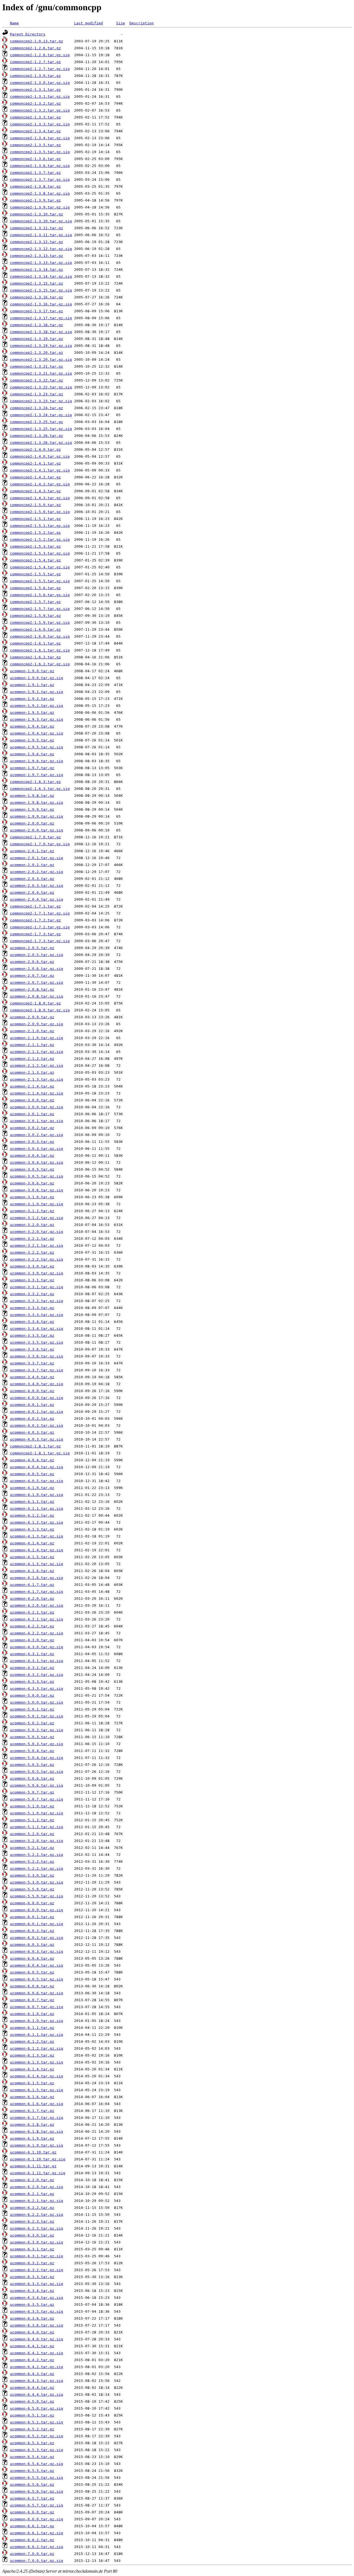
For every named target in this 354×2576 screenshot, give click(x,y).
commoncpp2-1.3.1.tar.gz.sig (40, 96)
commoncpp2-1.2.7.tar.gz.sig (40, 69)
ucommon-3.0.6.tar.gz (32, 1183)
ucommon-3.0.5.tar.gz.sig (37, 1176)
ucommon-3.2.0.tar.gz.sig (37, 1232)
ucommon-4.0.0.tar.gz (32, 1391)
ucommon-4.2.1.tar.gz (32, 1612)
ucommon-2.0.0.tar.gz (32, 823)
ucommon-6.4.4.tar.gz (32, 2388)
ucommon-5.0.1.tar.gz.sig (37, 1716)
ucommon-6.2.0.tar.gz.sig (37, 2187)
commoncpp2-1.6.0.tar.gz (35, 629)
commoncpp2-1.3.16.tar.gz (37, 297)
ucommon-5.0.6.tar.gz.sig (37, 1785)
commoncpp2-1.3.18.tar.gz (37, 325)
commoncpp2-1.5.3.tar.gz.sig (40, 553)
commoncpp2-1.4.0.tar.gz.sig (40, 456)
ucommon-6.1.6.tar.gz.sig (37, 2104)
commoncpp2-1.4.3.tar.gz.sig (40, 498)
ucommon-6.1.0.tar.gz (32, 2014)
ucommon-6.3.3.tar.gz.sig (37, 2284)
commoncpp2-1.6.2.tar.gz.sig (40, 664)
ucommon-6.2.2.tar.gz (32, 2208)
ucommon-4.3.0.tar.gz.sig (37, 1647)
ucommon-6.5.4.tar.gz (32, 2457)
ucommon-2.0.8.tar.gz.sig (37, 996)
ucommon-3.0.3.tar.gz (32, 1142)
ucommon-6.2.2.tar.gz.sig (37, 2215)
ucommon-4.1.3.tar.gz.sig (37, 1536)
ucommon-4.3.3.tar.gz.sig (37, 1688)
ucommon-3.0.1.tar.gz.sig (37, 1121)
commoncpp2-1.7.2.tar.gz (35, 920)
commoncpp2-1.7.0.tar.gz (35, 837)
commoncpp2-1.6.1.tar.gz (35, 643)
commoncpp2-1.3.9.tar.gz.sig (40, 207)
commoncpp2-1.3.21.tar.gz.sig (41, 373)
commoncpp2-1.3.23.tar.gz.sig (41, 401)
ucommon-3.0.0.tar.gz (32, 1100)
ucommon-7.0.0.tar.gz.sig (37, 2561)
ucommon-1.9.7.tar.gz (32, 768)
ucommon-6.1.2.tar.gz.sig (37, 2048)
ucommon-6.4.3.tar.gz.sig (37, 2381)
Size (121, 23)
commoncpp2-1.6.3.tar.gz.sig (40, 789)
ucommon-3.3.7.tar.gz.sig (37, 1370)
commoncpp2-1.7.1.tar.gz (35, 906)
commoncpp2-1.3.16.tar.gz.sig (41, 304)
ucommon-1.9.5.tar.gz (32, 740)
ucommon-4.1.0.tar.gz (32, 1488)
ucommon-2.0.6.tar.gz (32, 962)
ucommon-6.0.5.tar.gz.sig (37, 1979)
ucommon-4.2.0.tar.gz (32, 1599)
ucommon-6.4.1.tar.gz (32, 2346)
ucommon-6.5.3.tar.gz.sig (37, 2450)
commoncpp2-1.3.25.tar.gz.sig (41, 429)
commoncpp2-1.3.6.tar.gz (35, 159)
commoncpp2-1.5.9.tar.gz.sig (40, 623)
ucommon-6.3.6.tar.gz (32, 2318)
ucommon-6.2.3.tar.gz (32, 2221)
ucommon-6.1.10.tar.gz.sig (38, 2159)
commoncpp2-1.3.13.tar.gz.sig (41, 263)
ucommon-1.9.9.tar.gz (32, 809)
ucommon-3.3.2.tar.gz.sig (37, 1301)
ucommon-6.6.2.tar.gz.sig (37, 2547)
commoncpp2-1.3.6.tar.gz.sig (40, 166)
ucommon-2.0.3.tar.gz (32, 879)
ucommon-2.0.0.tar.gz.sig (37, 830)
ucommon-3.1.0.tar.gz (32, 1197)
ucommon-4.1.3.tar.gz (32, 1529)
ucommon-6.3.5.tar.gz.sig (37, 2311)
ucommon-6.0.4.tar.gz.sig (37, 1965)
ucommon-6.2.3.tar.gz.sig (37, 2228)
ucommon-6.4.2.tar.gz (32, 2360)
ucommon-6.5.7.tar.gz (32, 2498)
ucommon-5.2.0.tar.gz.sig (37, 1841)
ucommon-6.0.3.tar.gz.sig (37, 1952)
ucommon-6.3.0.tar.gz (32, 2235)
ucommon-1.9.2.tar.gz (32, 699)
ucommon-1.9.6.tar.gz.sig (37, 761)
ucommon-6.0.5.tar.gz (32, 1972)
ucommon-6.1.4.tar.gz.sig (37, 2076)
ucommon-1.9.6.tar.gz (32, 754)
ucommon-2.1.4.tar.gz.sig (37, 1093)
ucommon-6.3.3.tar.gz (32, 2277)
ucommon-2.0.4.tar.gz (32, 892)
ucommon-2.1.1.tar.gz (32, 1045)
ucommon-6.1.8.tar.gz (32, 2125)
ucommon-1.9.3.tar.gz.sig (37, 719)
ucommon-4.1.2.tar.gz (32, 1515)
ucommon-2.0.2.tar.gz (32, 865)
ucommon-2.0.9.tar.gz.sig (37, 1024)
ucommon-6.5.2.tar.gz (32, 2429)
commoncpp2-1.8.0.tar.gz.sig (40, 1010)
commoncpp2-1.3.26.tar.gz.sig (41, 443)
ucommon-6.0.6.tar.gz (32, 1986)
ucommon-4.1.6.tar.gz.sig (37, 1578)
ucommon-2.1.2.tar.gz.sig (37, 1066)
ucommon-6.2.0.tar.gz (32, 2180)
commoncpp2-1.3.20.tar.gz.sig (41, 360)
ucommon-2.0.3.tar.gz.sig (37, 886)
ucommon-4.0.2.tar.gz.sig (37, 1425)
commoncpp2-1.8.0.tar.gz (35, 1003)
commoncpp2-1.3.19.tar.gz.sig (41, 346)
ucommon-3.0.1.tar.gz (32, 1114)
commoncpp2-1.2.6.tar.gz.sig (40, 55)
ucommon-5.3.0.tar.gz (32, 1875)
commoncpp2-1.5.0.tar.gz (35, 505)
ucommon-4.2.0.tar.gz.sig (37, 1605)
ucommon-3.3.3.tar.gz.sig (37, 1315)
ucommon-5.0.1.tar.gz (32, 1709)
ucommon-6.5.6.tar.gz (32, 2484)
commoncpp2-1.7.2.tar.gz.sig (40, 927)
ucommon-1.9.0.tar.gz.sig (37, 678)
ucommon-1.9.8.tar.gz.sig (37, 803)
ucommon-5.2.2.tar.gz (32, 1862)
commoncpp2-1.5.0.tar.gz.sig (40, 512)
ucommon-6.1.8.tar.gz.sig (37, 2131)
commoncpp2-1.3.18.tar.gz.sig (41, 332)
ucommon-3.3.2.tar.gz (32, 1294)
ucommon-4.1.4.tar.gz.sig (37, 1550)
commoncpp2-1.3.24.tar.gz (37, 408)
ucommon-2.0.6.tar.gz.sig (37, 969)
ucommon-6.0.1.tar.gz (32, 1917)
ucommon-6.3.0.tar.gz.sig (37, 2242)
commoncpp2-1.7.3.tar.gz (35, 934)
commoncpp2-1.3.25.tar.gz (37, 422)
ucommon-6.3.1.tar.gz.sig (37, 2256)
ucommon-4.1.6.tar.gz (32, 1571)
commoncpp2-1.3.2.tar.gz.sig (40, 110)
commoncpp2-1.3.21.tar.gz (37, 366)
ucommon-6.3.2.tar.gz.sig (37, 2270)
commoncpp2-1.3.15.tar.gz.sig (41, 290)
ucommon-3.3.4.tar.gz (32, 1322)
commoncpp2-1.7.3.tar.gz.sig (40, 941)
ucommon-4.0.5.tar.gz (32, 1474)
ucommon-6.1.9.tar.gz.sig (37, 2145)
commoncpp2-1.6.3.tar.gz (35, 782)
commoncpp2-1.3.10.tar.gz (37, 214)
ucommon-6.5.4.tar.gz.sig (37, 2464)
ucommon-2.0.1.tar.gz (32, 851)
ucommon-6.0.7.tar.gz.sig (37, 2007)
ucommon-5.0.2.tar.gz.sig (37, 1730)
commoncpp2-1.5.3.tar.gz (35, 546)
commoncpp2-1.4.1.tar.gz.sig (40, 470)
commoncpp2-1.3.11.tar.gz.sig (41, 235)
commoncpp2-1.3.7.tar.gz (35, 173)
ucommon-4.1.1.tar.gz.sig (37, 1509)
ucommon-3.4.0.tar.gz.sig (37, 1384)
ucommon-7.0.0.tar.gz (32, 2554)
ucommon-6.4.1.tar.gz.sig (37, 2353)
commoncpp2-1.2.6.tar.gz (35, 48)
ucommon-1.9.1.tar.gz (32, 685)
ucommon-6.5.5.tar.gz (32, 2471)
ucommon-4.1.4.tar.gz (32, 1543)
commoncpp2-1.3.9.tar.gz (35, 200)
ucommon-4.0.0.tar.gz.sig (37, 1398)
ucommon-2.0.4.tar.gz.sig (37, 899)
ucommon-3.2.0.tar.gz (32, 1225)
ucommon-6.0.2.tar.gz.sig (37, 1938)
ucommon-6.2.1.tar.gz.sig (37, 2201)
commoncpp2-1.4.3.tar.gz (35, 491)
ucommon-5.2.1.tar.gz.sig (37, 1855)
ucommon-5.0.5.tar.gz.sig (37, 1772)
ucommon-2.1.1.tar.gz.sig (37, 1052)
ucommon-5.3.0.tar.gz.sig (37, 1882)
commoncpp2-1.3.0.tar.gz (35, 76)
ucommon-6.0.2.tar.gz (32, 1931)
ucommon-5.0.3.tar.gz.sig (37, 1744)
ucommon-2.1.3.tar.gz (32, 1072)
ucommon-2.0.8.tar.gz (32, 989)
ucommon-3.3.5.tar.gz (32, 1335)
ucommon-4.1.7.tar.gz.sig (37, 1592)
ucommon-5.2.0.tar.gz (32, 1834)
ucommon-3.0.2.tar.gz (32, 1128)
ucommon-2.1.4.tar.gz (32, 1086)
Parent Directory (28, 34)
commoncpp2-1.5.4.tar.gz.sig (40, 567)
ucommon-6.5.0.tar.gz (32, 2401)
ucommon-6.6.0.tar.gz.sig (37, 2519)
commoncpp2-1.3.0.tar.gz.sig (40, 83)
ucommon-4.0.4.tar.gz (32, 1460)
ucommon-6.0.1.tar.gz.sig (37, 1924)
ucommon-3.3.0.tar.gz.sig (37, 1273)
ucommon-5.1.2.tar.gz (32, 1820)
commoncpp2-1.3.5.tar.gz (35, 145)
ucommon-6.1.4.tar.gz (32, 2069)
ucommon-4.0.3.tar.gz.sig (37, 1439)
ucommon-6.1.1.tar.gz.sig (37, 2035)
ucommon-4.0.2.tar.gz (32, 1419)
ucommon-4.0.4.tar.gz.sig (37, 1467)
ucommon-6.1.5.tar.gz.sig (37, 2090)
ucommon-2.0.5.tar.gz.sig (37, 955)
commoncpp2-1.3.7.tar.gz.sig (40, 180)
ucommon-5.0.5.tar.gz (32, 1765)
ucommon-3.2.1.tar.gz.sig (37, 1246)
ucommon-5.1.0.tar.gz (32, 1806)
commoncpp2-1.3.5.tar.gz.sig (40, 152)
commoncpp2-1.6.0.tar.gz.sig (40, 636)
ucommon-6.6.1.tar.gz (32, 2526)
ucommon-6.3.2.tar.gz (32, 2263)
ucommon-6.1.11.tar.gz (33, 2166)
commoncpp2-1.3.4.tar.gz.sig (40, 138)
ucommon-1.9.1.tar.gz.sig (37, 692)
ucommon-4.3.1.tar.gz (32, 1654)
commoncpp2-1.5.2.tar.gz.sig (40, 539)
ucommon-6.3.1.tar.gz (32, 2249)
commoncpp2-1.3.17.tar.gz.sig (41, 318)
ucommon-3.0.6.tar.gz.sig (37, 1190)
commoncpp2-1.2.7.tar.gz (35, 62)
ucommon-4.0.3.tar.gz (32, 1432)
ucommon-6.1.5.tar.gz (32, 2083)
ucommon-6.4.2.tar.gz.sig (37, 2367)
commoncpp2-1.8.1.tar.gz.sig (40, 1453)
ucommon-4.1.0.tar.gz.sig (37, 1495)
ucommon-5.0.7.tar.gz (32, 1792)
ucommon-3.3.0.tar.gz (32, 1266)
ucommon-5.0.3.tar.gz (32, 1737)
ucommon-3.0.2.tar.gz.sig (37, 1135)
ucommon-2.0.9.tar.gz (32, 1017)
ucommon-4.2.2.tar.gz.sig (37, 1633)
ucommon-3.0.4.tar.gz (32, 1156)
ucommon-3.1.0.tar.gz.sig (37, 1204)
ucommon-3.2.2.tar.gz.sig (37, 1259)
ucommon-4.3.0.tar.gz (32, 1640)
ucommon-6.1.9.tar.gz (32, 2138)
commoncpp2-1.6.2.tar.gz (35, 657)
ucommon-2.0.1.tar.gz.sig (37, 858)
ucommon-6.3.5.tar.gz (32, 2305)
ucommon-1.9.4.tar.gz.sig (37, 733)
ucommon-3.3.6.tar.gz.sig (37, 1356)
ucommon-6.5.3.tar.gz (32, 2443)
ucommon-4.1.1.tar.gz (32, 1502)
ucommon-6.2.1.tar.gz (32, 2194)
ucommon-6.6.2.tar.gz (32, 2540)
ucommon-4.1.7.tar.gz (32, 1585)
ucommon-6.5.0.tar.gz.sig (37, 2408)
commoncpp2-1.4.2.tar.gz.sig (40, 484)
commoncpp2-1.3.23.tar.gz (37, 394)
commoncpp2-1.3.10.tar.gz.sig (41, 221)
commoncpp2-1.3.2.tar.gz (35, 103)
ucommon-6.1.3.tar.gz (32, 2055)
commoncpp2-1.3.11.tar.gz (37, 228)
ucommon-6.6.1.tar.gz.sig (37, 2533)
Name (14, 23)
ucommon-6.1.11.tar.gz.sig (38, 2173)
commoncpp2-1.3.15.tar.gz (37, 283)
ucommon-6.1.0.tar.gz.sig (37, 2021)
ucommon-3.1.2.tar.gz (32, 1211)
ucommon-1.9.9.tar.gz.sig (37, 816)
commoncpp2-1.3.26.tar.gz (37, 436)
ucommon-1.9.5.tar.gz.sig (37, 747)
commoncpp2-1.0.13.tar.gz (37, 41)
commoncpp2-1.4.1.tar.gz (35, 463)
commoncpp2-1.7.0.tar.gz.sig (40, 844)
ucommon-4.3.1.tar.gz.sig (37, 1661)
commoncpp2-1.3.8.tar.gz (35, 186)
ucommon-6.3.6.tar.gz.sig (37, 2325)
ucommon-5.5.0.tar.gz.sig (37, 1896)
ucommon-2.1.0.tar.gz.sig (37, 1038)
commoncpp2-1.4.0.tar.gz (35, 449)
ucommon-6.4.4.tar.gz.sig (37, 2395)
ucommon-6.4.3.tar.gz (32, 2374)
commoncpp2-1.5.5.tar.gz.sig (40, 581)
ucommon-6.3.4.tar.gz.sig (37, 2298)
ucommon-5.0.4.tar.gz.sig (37, 1758)
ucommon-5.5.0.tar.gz (32, 1889)
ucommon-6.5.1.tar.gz (32, 2415)
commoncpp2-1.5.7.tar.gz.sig (40, 609)
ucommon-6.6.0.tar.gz (32, 2512)
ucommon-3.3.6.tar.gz (32, 1349)
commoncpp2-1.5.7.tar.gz (35, 602)
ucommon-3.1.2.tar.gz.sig (37, 1218)
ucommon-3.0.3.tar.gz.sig (37, 1149)
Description (142, 23)
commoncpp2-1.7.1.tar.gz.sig (40, 913)
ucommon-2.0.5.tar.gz (32, 948)
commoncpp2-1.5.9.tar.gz (35, 616)
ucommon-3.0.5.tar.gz (32, 1169)
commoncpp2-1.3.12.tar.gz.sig (41, 249)
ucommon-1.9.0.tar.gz (32, 671)
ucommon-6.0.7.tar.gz (32, 2000)
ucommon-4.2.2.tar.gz (32, 1626)
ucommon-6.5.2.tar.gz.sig (37, 2436)
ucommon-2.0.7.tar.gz (32, 976)
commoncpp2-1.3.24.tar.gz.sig (41, 415)
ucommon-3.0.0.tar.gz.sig (37, 1107)
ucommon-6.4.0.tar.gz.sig (37, 2339)
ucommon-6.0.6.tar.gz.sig (37, 1993)
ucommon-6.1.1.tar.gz (32, 2028)
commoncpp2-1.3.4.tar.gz (35, 131)
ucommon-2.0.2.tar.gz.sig (37, 872)
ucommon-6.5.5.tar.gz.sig (37, 2478)
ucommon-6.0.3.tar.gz (32, 1945)
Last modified (88, 23)
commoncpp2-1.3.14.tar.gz (37, 270)
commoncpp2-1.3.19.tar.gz (37, 339)
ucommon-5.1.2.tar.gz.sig (37, 1827)
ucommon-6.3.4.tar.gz (32, 2291)
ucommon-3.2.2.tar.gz (32, 1252)
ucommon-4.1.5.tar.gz (32, 1557)
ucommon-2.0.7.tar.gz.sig (37, 982)
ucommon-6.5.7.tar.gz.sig (37, 2505)
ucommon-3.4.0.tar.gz (32, 1377)
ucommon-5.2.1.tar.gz (32, 1848)
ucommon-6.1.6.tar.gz (32, 2097)
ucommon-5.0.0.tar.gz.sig (37, 1702)
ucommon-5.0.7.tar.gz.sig (37, 1799)
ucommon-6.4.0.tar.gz (32, 2332)
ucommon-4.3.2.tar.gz (32, 1668)
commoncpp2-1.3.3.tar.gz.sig (40, 124)
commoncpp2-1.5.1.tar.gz (35, 519)
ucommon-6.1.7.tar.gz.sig (37, 2118)
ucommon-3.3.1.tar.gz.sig (37, 1287)
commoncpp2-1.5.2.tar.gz (35, 533)
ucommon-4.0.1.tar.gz (32, 1405)
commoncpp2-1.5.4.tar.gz (35, 560)
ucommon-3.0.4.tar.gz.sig (37, 1162)
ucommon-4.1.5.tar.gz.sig (37, 1564)
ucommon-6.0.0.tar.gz (32, 1903)
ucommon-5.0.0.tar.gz (32, 1695)
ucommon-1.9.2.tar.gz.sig (37, 706)
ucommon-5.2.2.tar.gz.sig (37, 1868)
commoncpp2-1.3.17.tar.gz (37, 311)
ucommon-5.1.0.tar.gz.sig (37, 1813)
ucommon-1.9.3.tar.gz (32, 713)
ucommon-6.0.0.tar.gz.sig (37, 1910)
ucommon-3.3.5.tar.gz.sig (37, 1342)
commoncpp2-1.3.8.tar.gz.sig (40, 193)
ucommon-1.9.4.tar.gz (32, 726)
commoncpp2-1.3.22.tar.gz (37, 380)
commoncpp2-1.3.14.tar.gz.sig (41, 276)
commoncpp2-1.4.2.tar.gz (35, 477)
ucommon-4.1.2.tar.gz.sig (37, 1522)
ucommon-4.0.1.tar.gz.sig (37, 1412)
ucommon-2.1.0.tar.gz (32, 1031)
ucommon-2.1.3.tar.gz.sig (37, 1079)
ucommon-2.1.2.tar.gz (32, 1059)
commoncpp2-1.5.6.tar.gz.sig (40, 595)
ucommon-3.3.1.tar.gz (32, 1280)
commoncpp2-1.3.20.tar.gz (37, 353)
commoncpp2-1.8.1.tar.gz (35, 1446)
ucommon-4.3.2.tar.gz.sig (37, 1675)
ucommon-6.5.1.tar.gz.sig (37, 2422)
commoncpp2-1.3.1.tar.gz (35, 90)
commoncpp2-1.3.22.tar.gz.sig (41, 387)
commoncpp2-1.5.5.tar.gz (35, 574)
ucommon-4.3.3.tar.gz (32, 1682)
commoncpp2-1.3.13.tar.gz (37, 256)
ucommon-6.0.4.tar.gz (32, 1958)
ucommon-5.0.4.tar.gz (32, 1751)
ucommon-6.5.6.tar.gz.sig (37, 2491)
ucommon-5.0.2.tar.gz (32, 1723)
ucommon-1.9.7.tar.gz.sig (37, 775)
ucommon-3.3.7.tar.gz (32, 1363)
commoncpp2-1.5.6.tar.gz (35, 588)
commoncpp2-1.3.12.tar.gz (37, 242)
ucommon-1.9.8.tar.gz (32, 796)
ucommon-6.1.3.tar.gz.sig (37, 2062)
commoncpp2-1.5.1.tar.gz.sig (40, 526)
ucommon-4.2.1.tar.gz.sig (37, 1619)
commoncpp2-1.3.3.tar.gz (35, 117)
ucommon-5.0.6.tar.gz (32, 1778)
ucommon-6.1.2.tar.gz (32, 2042)
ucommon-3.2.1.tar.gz (32, 1239)
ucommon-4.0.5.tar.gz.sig (37, 1481)
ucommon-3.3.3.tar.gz (32, 1308)
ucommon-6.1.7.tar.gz (32, 2111)
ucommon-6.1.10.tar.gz (33, 2152)
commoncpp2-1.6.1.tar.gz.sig (40, 650)
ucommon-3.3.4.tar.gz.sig (37, 1329)
